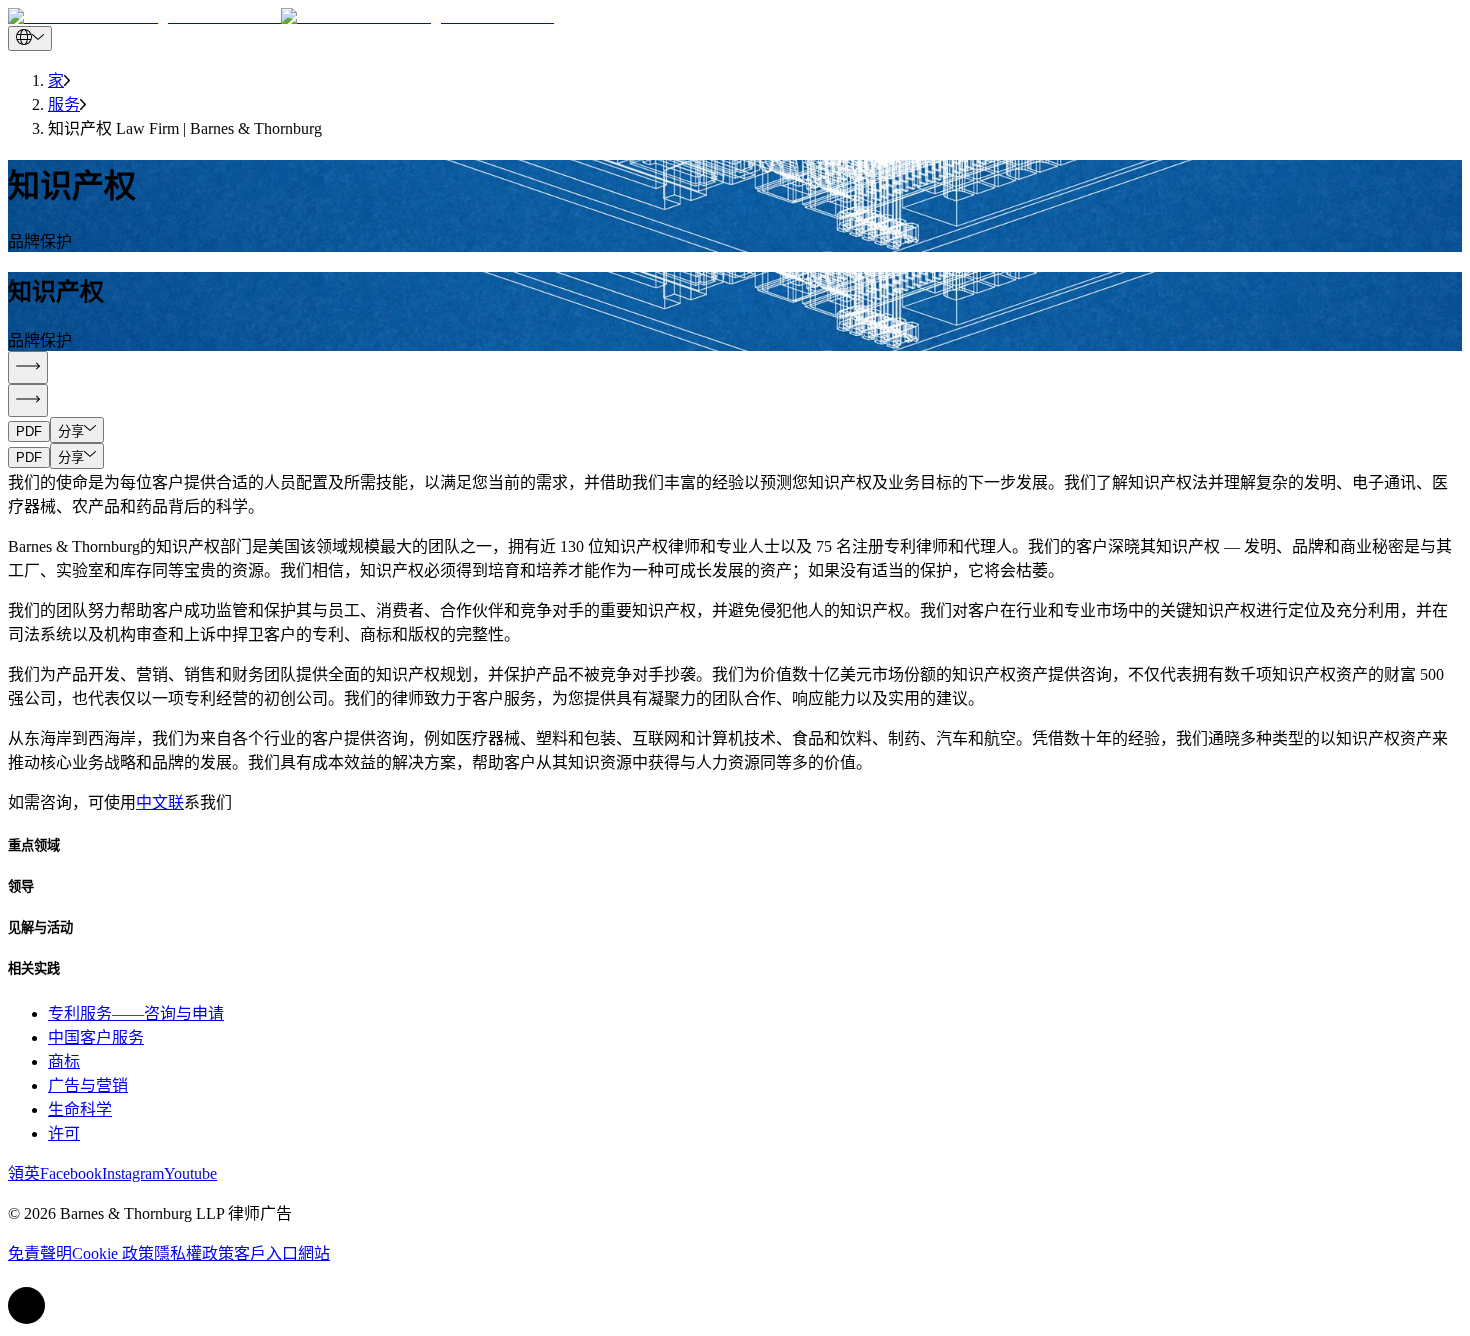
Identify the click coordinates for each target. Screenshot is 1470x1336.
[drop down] (30, 38)
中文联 (160, 802)
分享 (71, 431)
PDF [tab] (29, 431)
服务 (64, 104)
